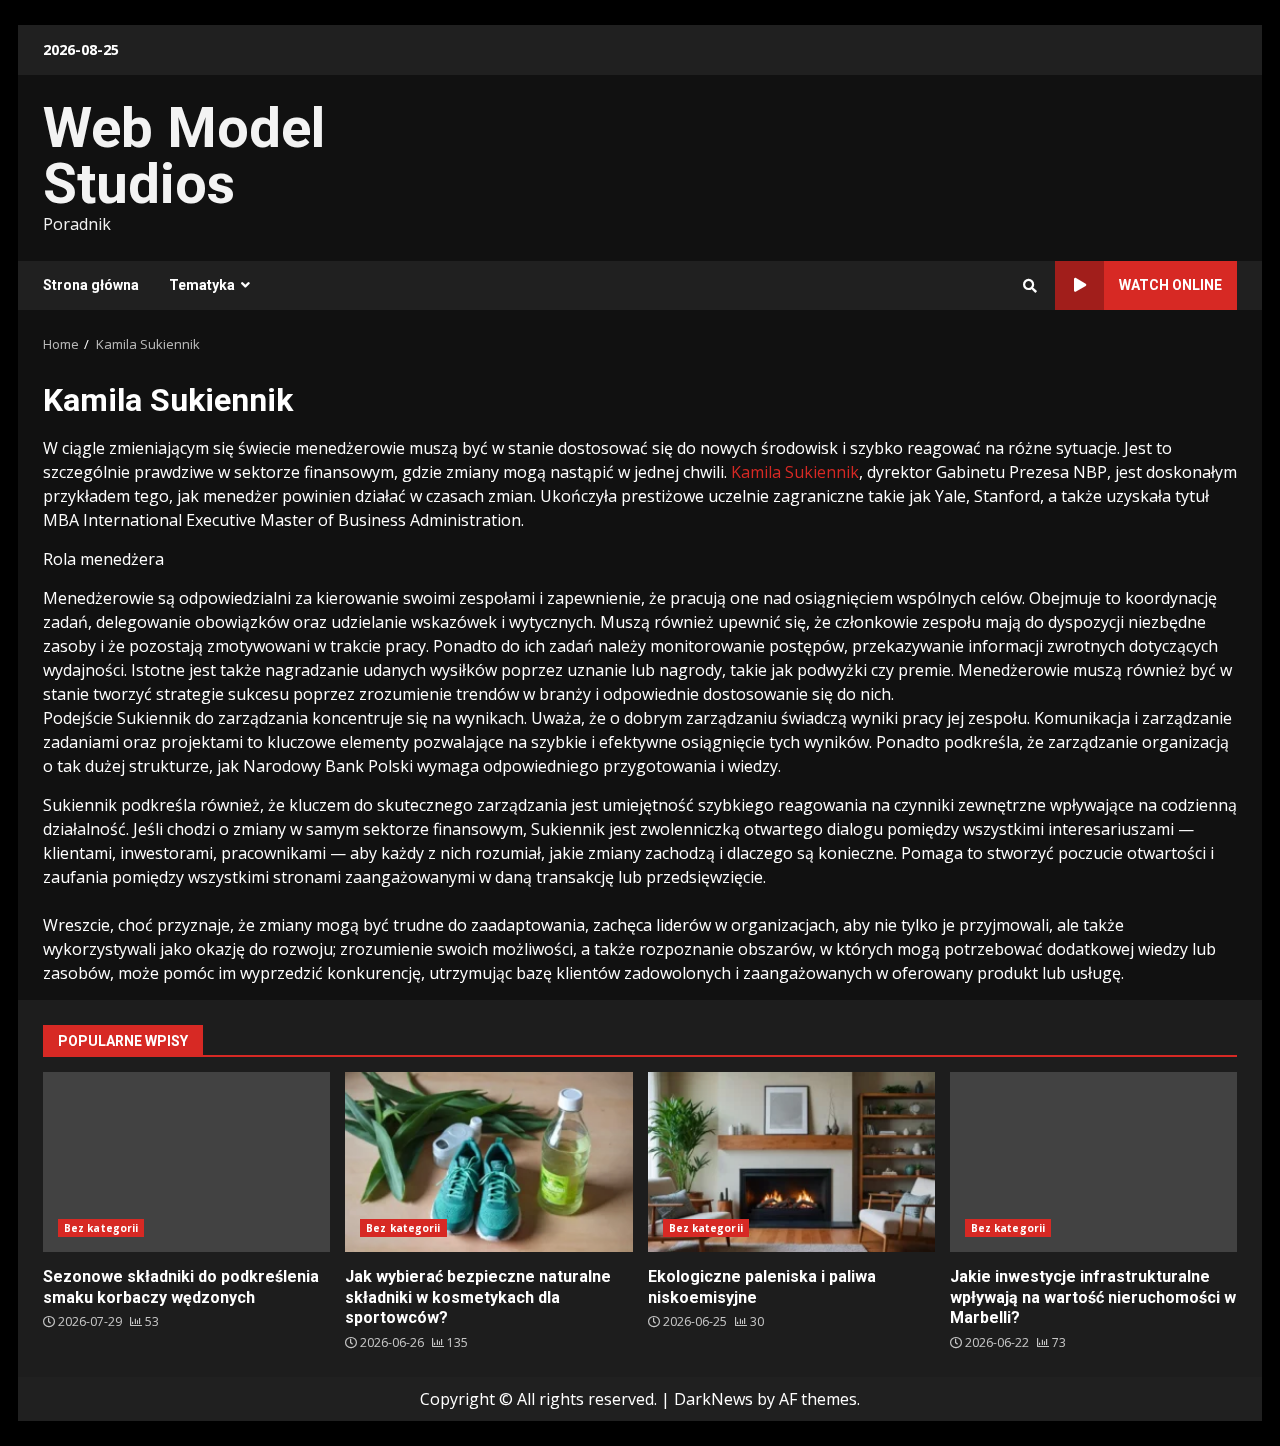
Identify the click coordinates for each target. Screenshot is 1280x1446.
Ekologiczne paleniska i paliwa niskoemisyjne (791, 1162)
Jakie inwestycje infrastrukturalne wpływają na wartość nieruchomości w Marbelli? (1093, 1162)
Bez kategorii (101, 1228)
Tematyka (202, 285)
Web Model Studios (184, 156)
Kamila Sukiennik (795, 472)
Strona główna (91, 285)
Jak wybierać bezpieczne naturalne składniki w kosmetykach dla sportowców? (488, 1162)
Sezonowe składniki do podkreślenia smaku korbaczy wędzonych (186, 1162)
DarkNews (713, 1399)
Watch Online (1170, 285)
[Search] (1030, 286)
